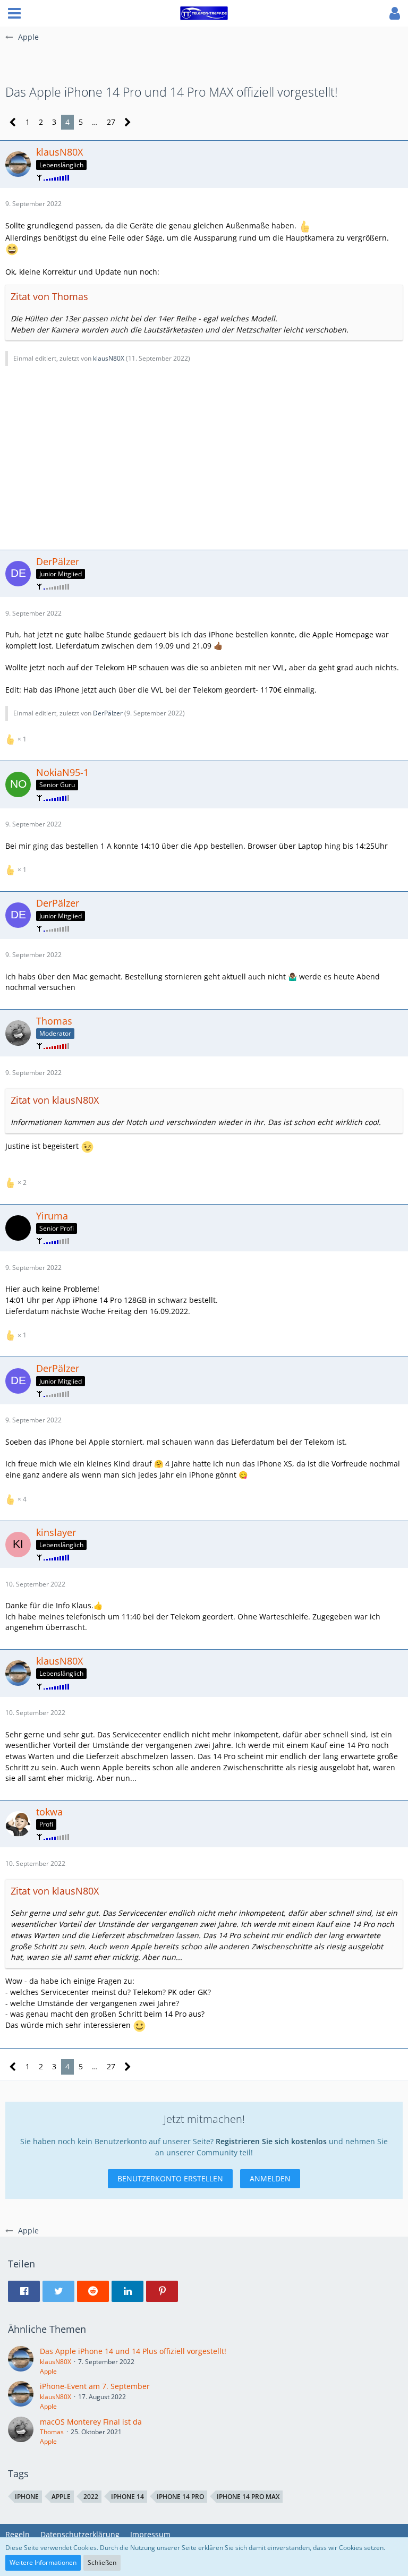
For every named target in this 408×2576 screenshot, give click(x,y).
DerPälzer (108, 713)
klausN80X (109, 358)
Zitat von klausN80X (55, 1100)
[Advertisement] (204, 456)
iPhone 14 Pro (180, 2497)
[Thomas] (21, 2432)
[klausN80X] (21, 2361)
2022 (91, 2497)
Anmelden (270, 2178)
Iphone (27, 2497)
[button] (14, 13)
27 (111, 122)
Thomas (52, 2432)
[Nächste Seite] (128, 122)
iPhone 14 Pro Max (248, 2497)
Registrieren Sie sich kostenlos (271, 2141)
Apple (48, 2371)
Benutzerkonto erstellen (170, 2178)
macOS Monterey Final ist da (91, 2422)
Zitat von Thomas (49, 296)
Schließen (102, 2562)
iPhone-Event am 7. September (95, 2386)
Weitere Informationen (43, 2562)
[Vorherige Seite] (13, 122)
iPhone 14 (127, 2497)
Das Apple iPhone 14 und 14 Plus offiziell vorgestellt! (133, 2351)
